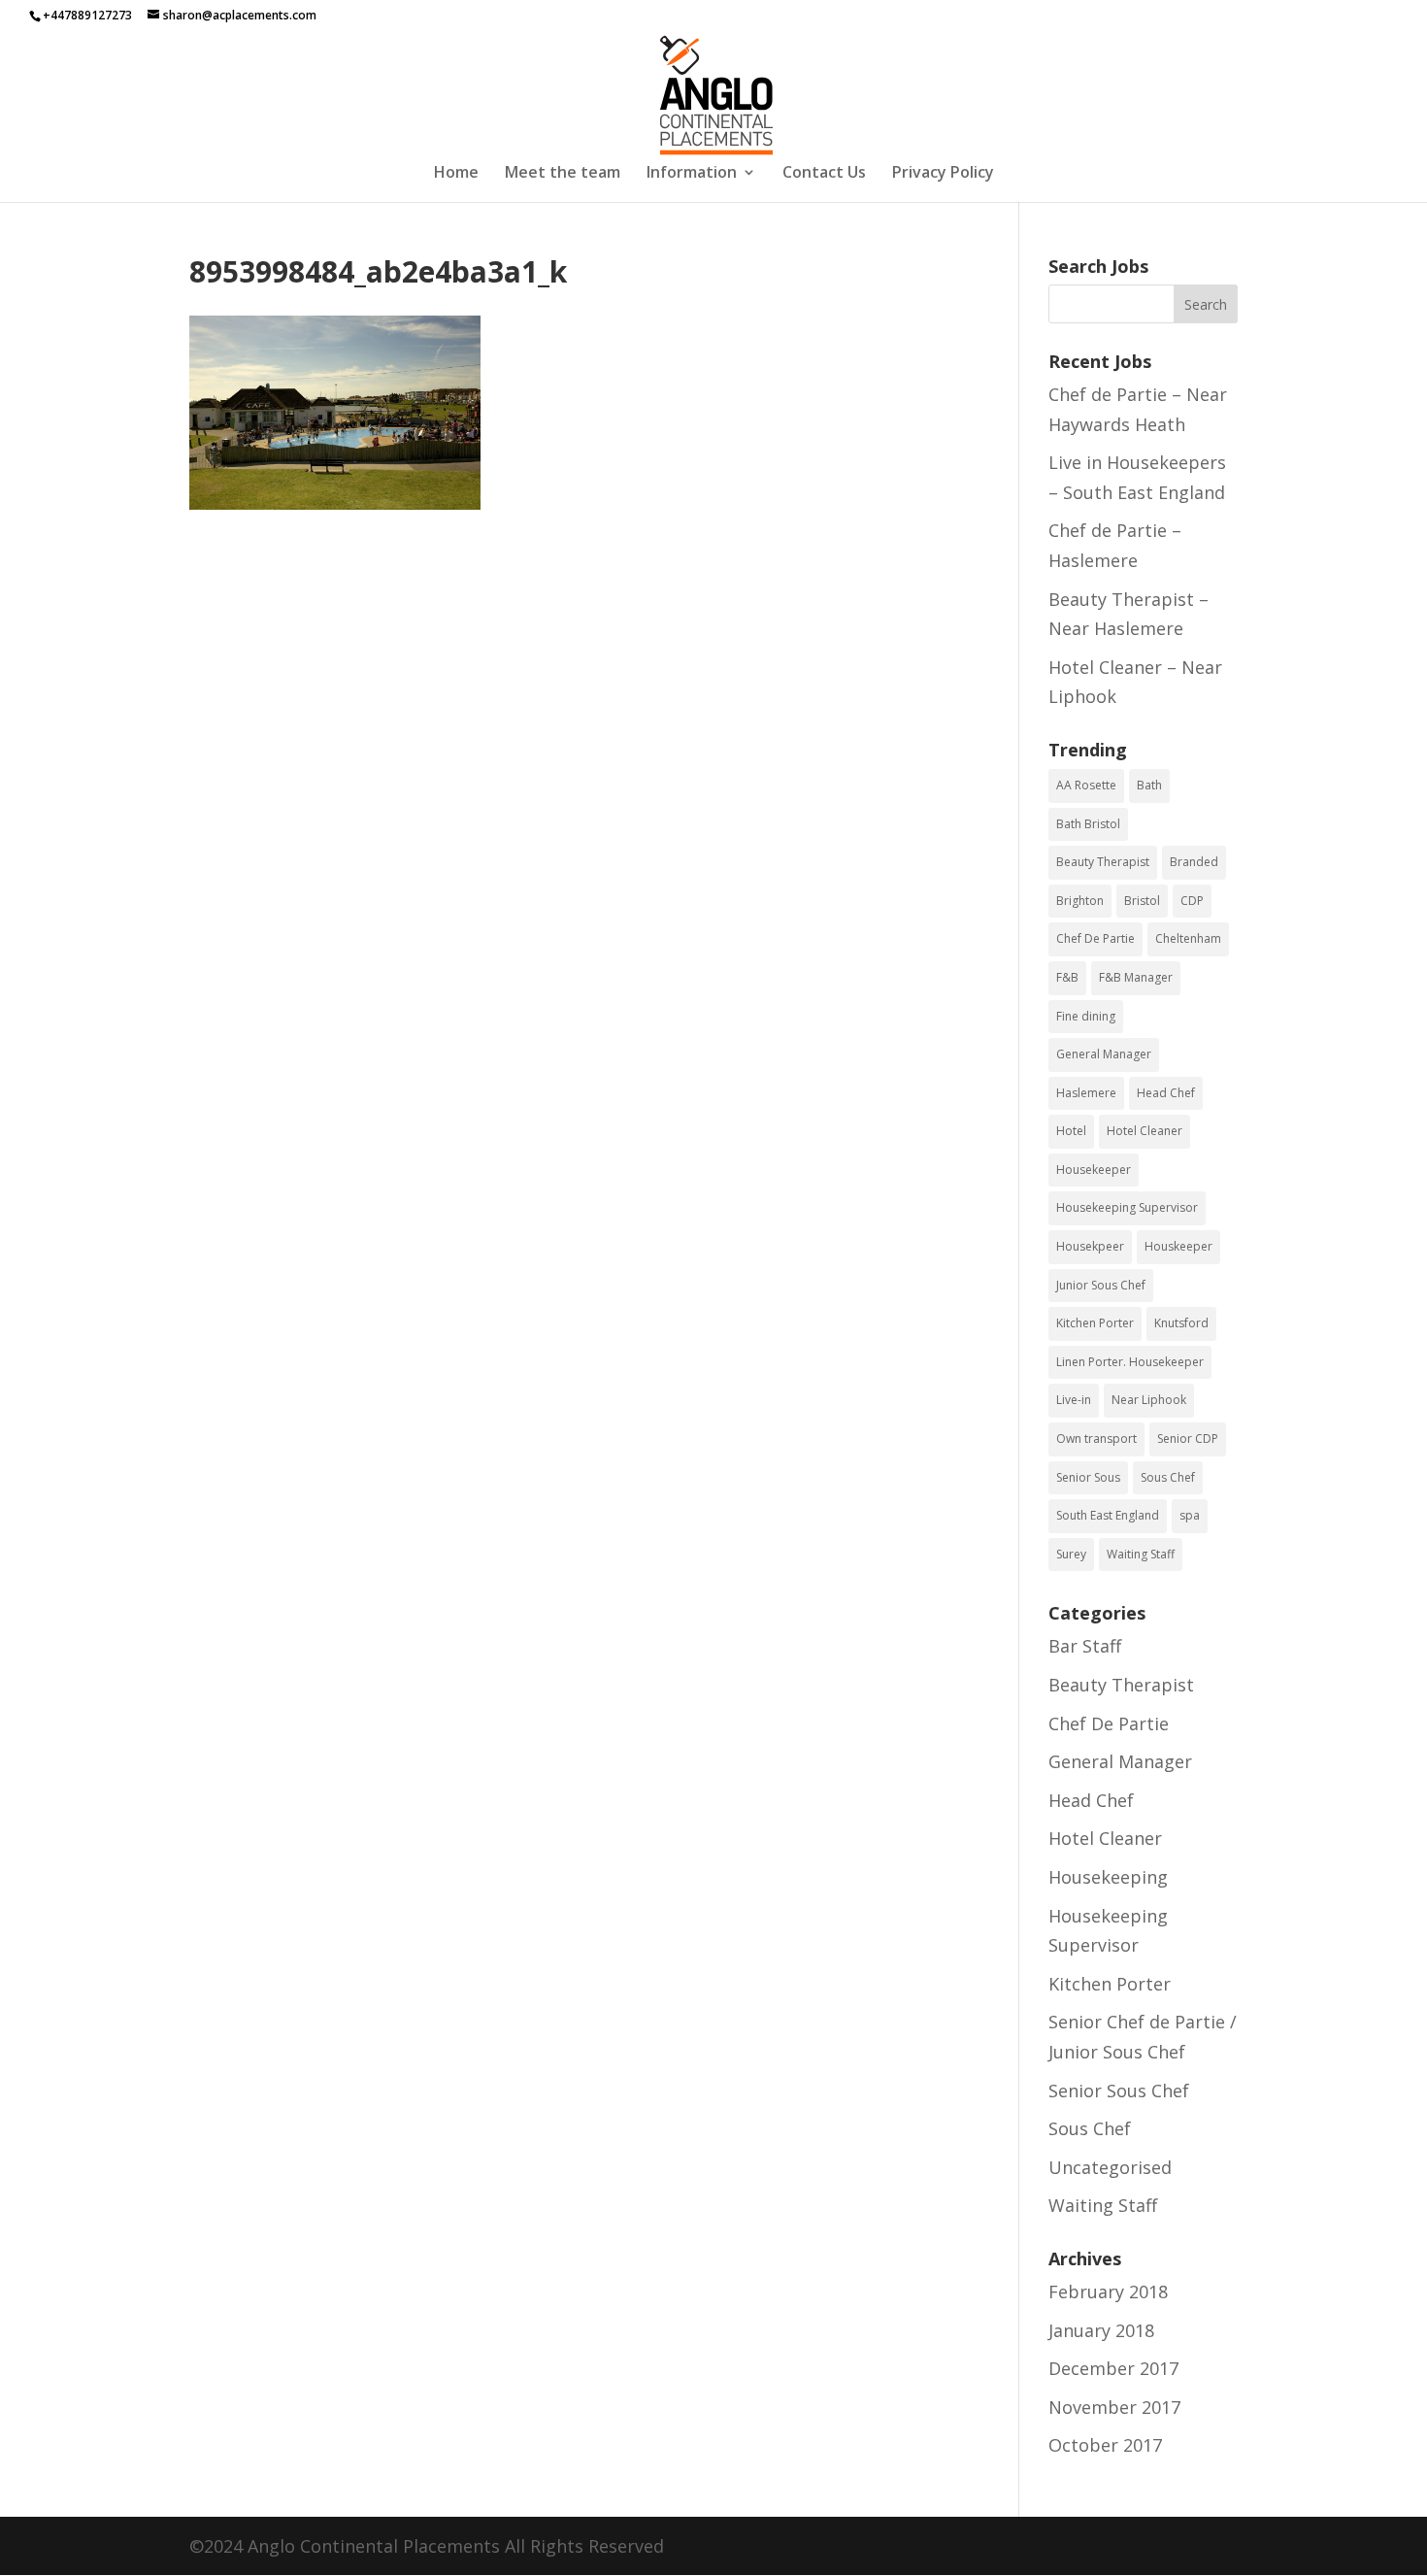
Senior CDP (1188, 1439)
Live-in (1074, 1400)
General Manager (1104, 1054)
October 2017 (1105, 2445)
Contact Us (824, 174)
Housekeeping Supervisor (1127, 1207)
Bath (1149, 785)
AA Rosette (1086, 785)
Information (692, 174)
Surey (1071, 1554)
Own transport (1096, 1439)
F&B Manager (1136, 977)
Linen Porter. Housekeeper (1130, 1362)
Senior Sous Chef (1119, 2091)
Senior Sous (1088, 1477)
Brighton (1080, 901)
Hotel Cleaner (1145, 1131)
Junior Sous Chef (1101, 1285)
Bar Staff (1085, 1646)
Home (456, 174)
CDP (1192, 901)
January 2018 (1101, 2330)
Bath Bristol (1088, 824)
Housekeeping (1108, 1877)
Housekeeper (1094, 1170)
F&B (1067, 977)
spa (1190, 1515)
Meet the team (563, 174)
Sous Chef (1168, 1477)
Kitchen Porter (1095, 1323)
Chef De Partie (1095, 938)
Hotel (1071, 1131)
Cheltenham (1188, 938)
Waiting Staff (1141, 1554)
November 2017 (1114, 2407)
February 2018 (1108, 2292)
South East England (1108, 1515)
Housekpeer (1090, 1246)
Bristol (1142, 901)
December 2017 (1113, 2368)
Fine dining (1086, 1016)
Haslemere (1086, 1093)
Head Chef (1166, 1093)
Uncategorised (1110, 2167)
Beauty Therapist (1103, 862)
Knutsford (1181, 1323)
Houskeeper (1178, 1246)
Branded (1194, 862)
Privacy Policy (943, 174)
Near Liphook (1149, 1400)
